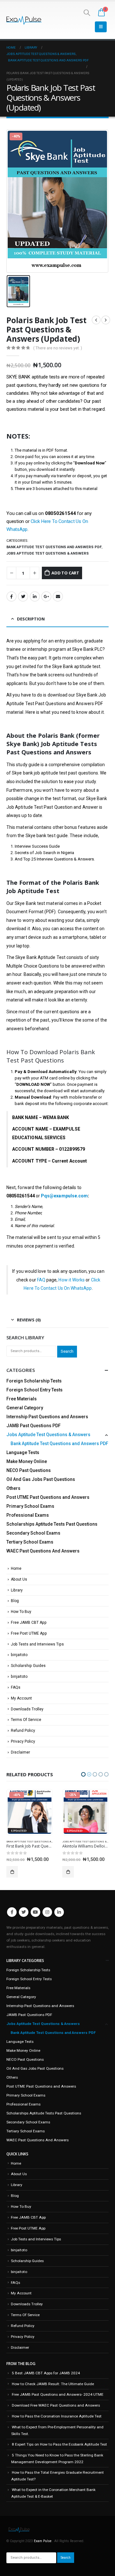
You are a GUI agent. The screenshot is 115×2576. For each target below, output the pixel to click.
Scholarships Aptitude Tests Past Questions (52, 1524)
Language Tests (23, 1452)
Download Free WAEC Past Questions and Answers (56, 2405)
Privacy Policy (23, 1741)
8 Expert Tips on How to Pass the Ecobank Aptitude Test (59, 2444)
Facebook (11, 596)
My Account (21, 1698)
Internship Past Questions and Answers (47, 1417)
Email (58, 596)
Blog (15, 1601)
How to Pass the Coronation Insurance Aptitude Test (57, 2416)
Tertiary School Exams (30, 1542)
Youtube (35, 1912)
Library (17, 1590)
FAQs (16, 1687)
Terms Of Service (26, 1720)
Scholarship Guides (28, 1666)
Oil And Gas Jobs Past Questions (41, 1479)
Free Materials (22, 1399)
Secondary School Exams (33, 1533)
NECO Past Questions (29, 1470)
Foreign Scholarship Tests (34, 1381)
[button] (83, 1774)
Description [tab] (31, 619)
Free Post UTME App (29, 1633)
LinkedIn (35, 596)
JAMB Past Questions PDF (34, 1426)
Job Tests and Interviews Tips (37, 1644)
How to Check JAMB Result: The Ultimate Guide (53, 2384)
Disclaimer (20, 1752)
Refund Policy (23, 1731)
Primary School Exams (30, 1506)
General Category (25, 1408)
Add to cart (65, 573)
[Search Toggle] (87, 12)
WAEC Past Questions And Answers (43, 1551)
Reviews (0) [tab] (29, 1320)
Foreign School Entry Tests (34, 1390)
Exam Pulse (43, 2541)
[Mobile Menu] (101, 27)
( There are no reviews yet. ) (58, 348)
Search (67, 1351)
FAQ (41, 1280)
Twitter (23, 596)
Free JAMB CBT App (29, 1623)
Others (13, 1488)
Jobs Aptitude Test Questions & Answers (48, 553)
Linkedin (59, 1912)
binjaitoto (19, 1655)
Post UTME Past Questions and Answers (48, 1497)
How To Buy (21, 1612)
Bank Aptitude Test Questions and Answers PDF (54, 547)
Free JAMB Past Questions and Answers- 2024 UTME (58, 2394)
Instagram (47, 1912)
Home (16, 1568)
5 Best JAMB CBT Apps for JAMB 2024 (46, 2373)
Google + (46, 596)
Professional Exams (28, 1515)
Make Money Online (27, 1461)
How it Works (72, 1280)
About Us (19, 1579)
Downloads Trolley (27, 1709)
